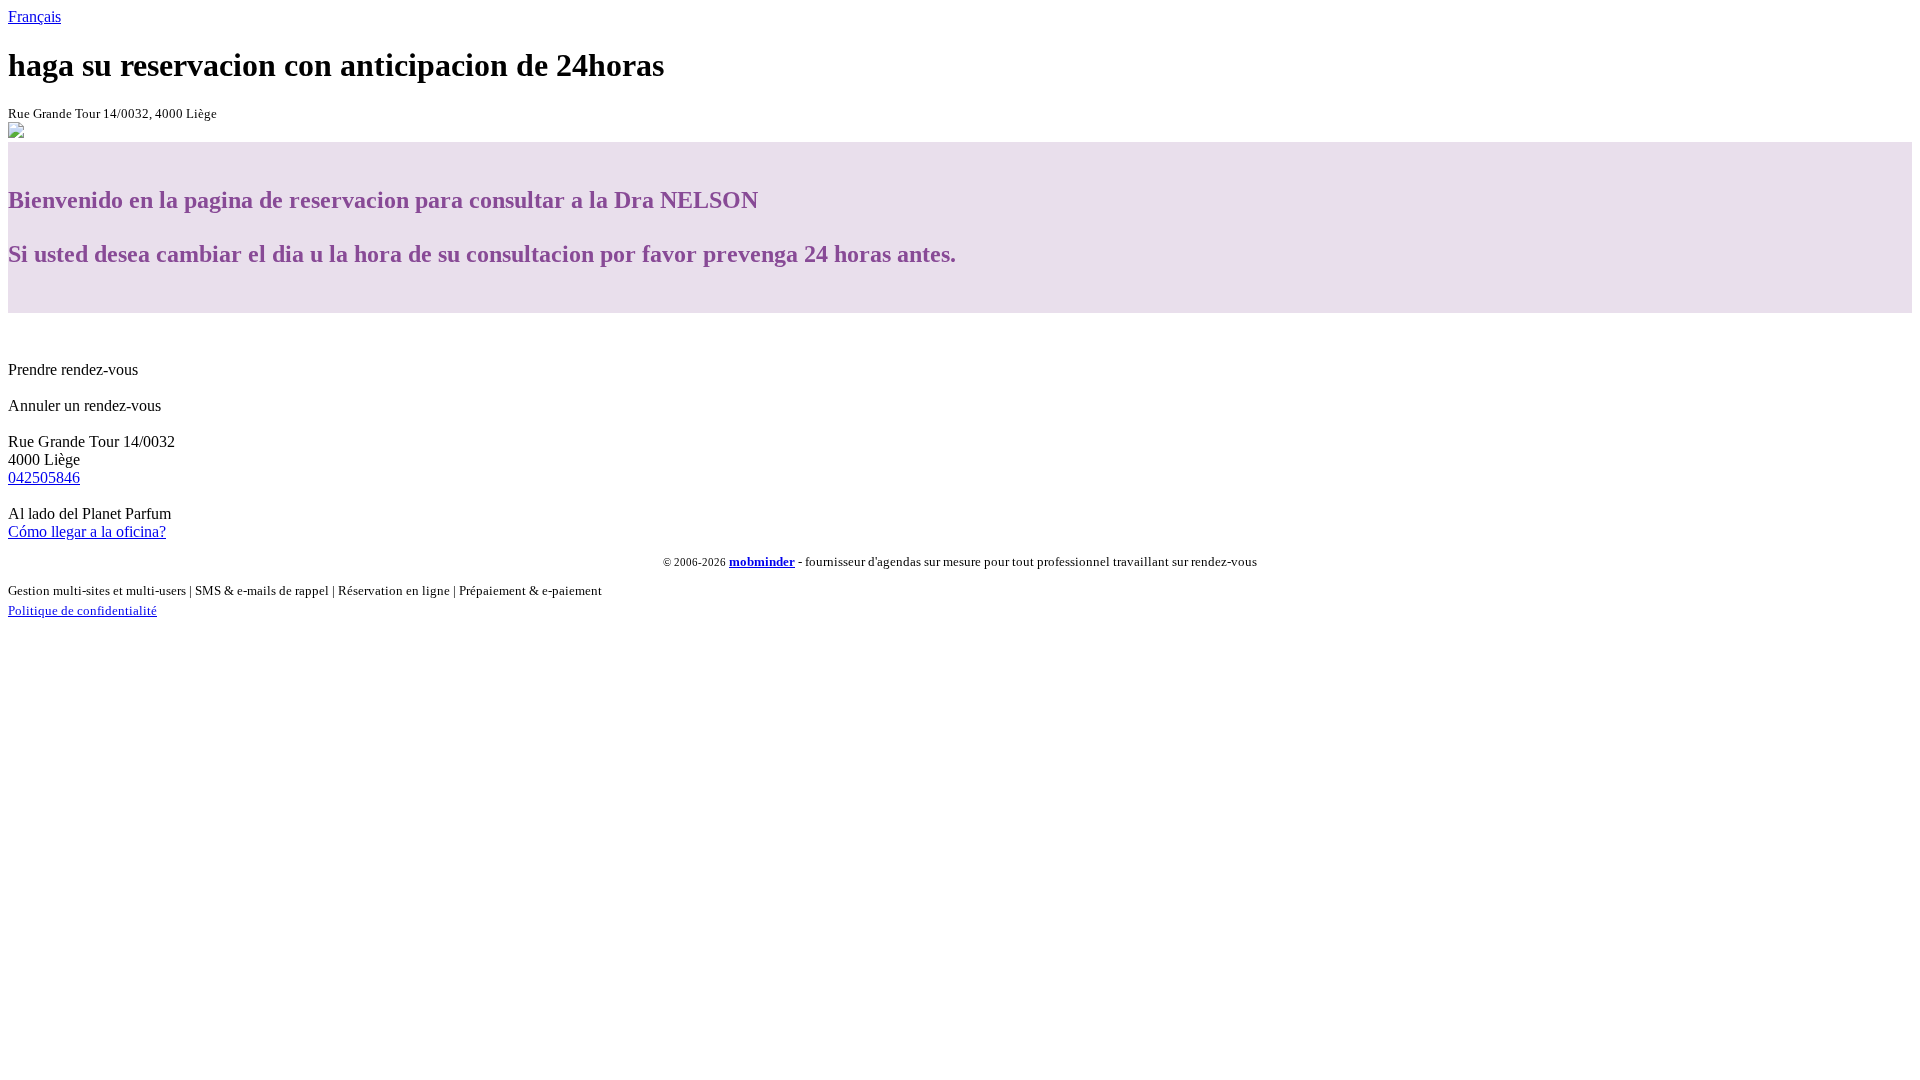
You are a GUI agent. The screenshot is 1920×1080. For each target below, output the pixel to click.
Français (34, 16)
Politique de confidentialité (82, 610)
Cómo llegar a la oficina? (87, 531)
